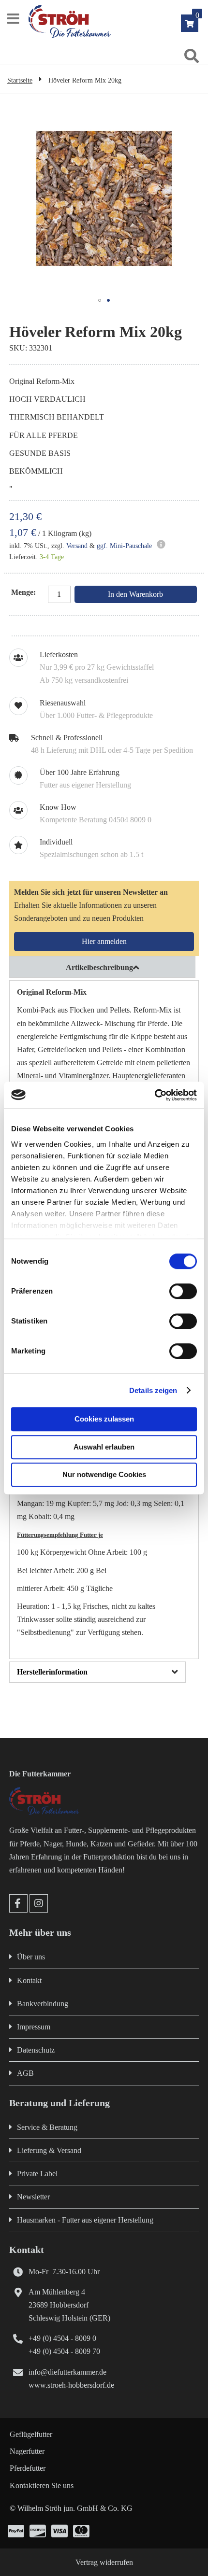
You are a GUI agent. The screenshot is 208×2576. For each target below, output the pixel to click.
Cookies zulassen (104, 1419)
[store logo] (115, 21)
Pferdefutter (28, 2468)
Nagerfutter (27, 2451)
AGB (25, 2073)
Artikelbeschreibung (99, 967)
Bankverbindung (43, 2004)
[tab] (104, 967)
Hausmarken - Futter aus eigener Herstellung (85, 2220)
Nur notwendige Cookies (104, 1474)
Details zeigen (153, 1390)
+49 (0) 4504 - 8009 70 (64, 2351)
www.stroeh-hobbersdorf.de (71, 2385)
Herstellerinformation (52, 1672)
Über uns (31, 1957)
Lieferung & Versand (49, 2150)
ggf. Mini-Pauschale (124, 546)
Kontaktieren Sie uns (42, 2485)
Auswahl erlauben (104, 1447)
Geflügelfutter (31, 2434)
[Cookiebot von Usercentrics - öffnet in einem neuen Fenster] (155, 1095)
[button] (100, 300)
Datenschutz (36, 2050)
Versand (77, 546)
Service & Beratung (47, 2127)
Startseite (20, 80)
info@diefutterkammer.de (67, 2372)
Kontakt (29, 1980)
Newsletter (33, 2197)
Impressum (34, 2027)
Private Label (37, 2174)
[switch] (183, 1292)
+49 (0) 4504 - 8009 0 (62, 2338)
